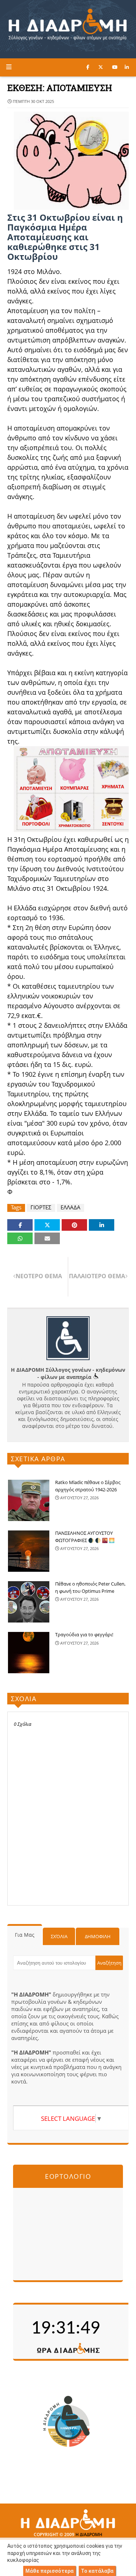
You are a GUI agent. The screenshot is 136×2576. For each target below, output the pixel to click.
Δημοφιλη (98, 1936)
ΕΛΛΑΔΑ (71, 1207)
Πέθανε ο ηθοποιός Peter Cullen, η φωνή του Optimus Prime (90, 1587)
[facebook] (88, 67)
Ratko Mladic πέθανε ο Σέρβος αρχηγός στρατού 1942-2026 (88, 1486)
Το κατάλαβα (97, 2571)
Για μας (25, 1935)
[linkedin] (127, 67)
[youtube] (115, 67)
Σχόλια (59, 1936)
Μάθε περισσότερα (50, 2571)
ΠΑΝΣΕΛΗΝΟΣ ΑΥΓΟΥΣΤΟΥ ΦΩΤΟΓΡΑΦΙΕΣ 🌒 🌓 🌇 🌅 (85, 1537)
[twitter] (101, 67)
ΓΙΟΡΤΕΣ (41, 1207)
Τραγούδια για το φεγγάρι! (84, 1634)
